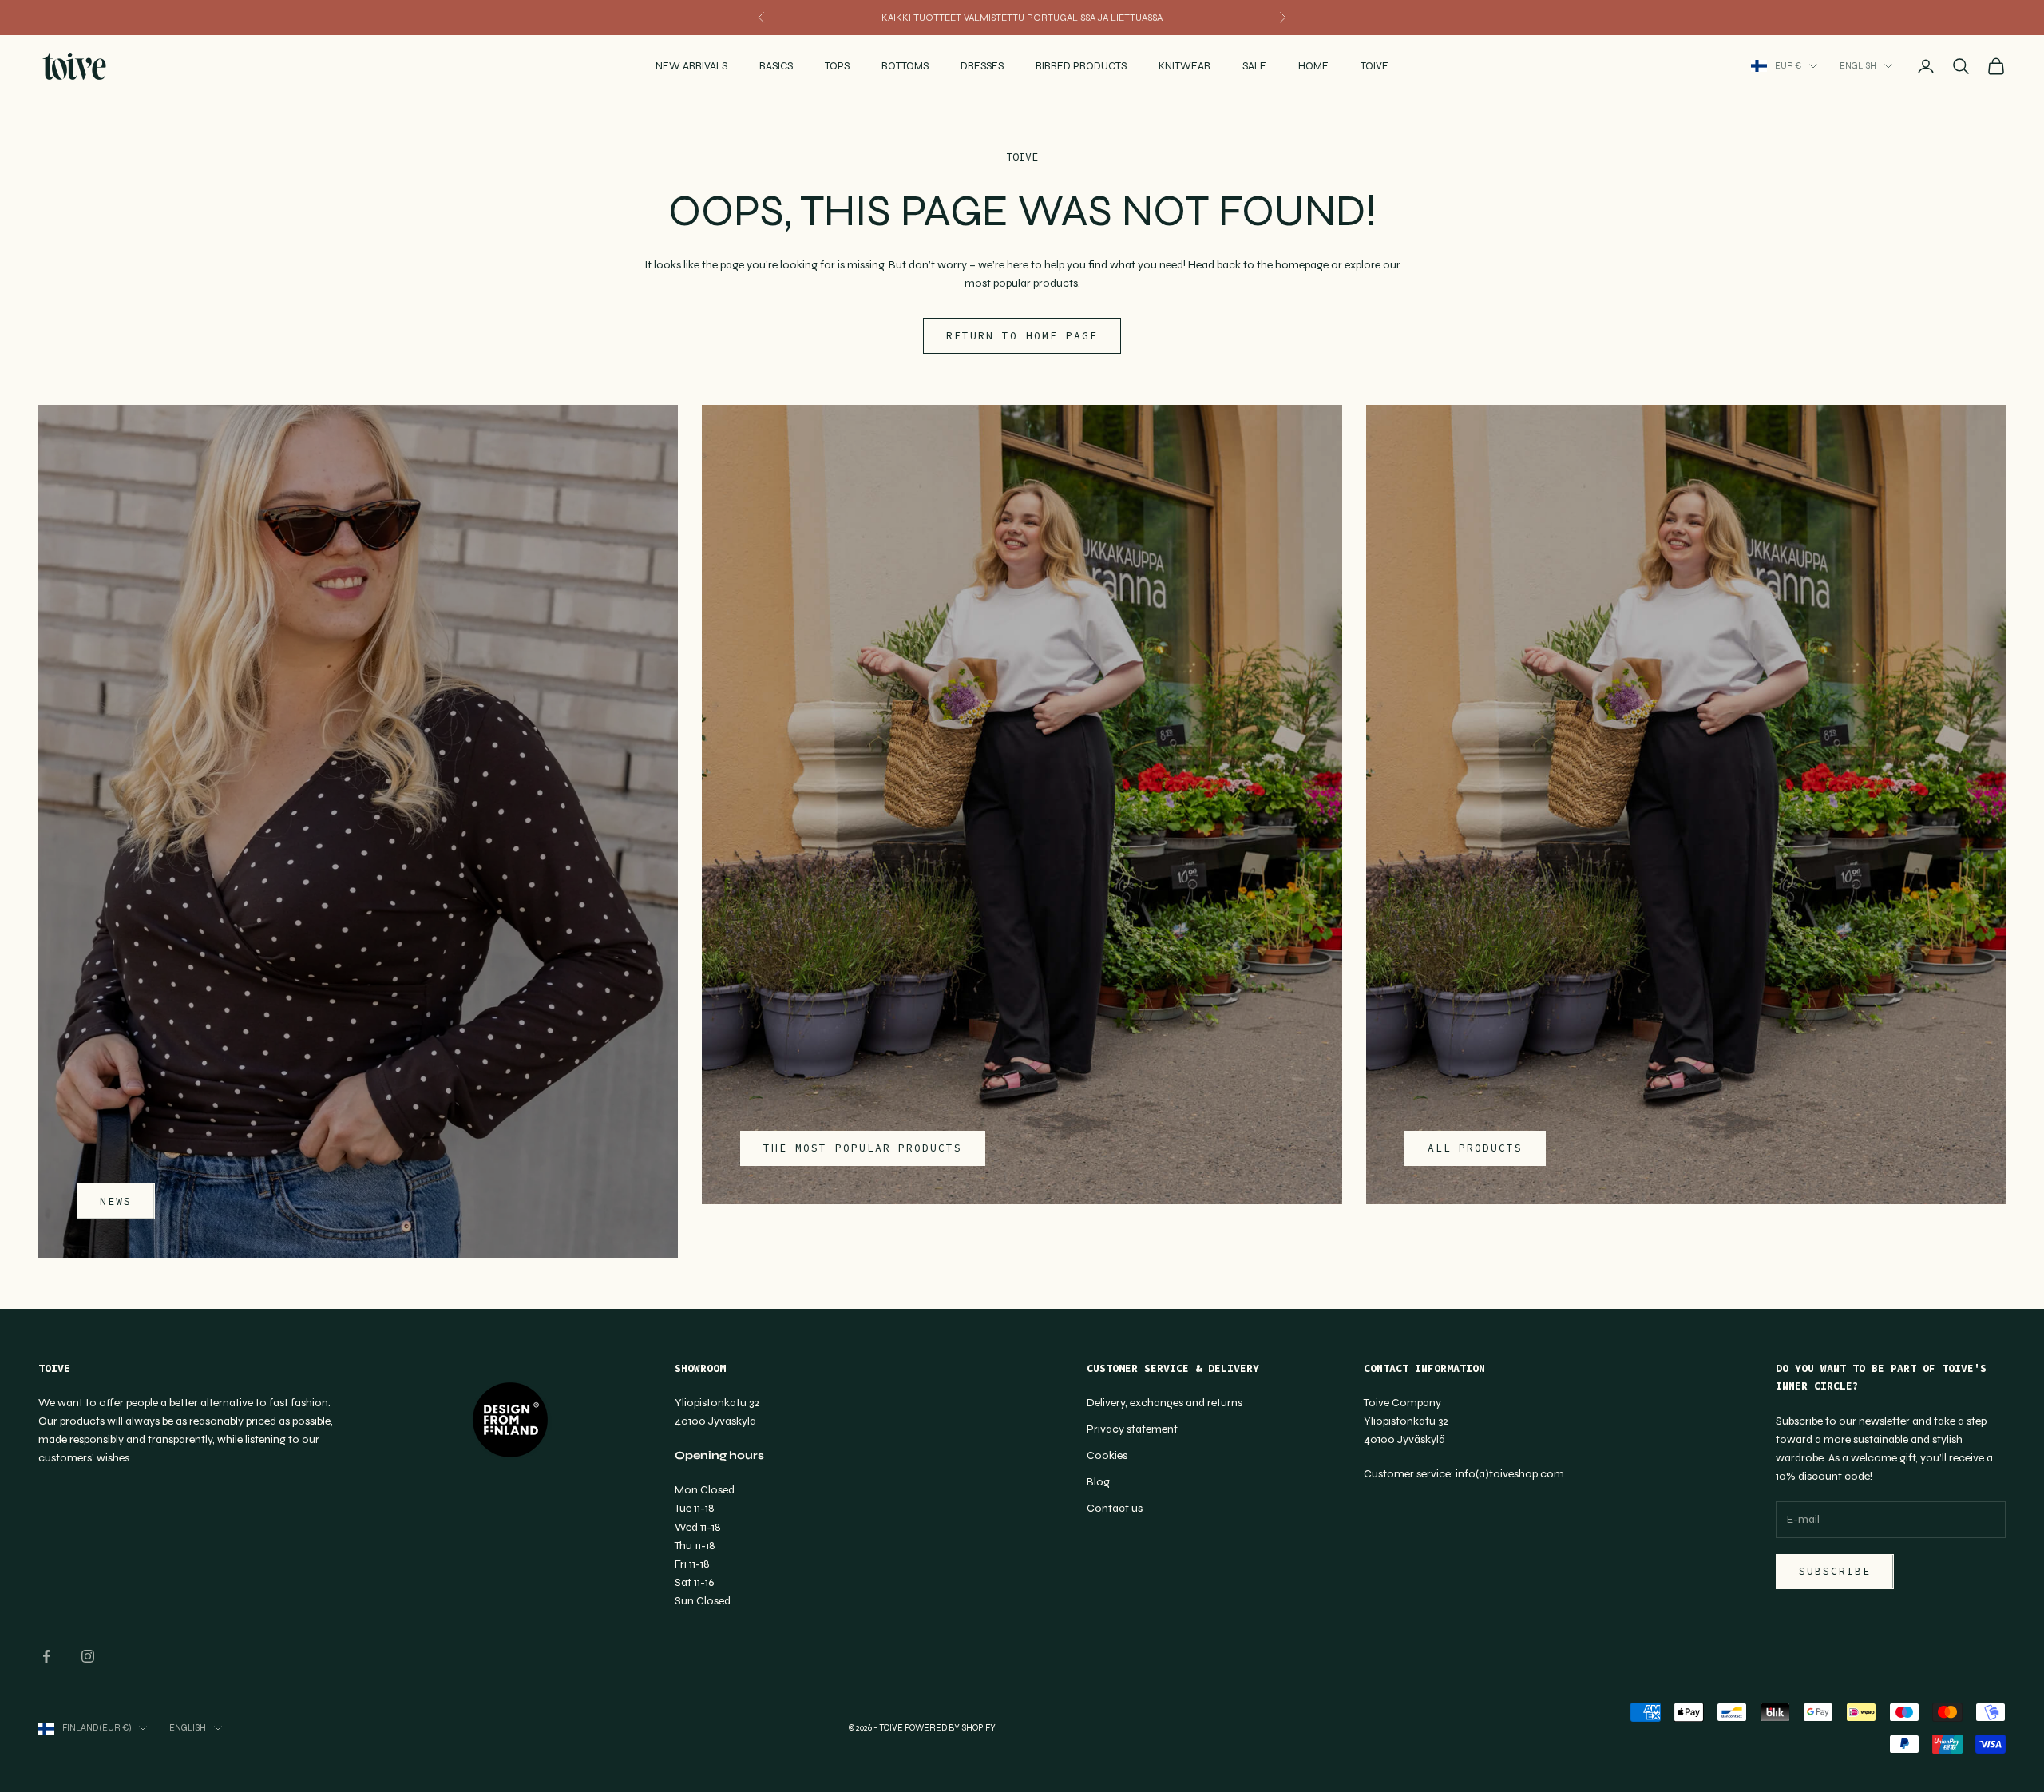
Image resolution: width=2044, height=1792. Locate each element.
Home (1313, 66)
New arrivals (691, 66)
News (116, 1201)
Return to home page (1022, 336)
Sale (1254, 66)
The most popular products (863, 1148)
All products (1475, 1148)
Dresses (982, 66)
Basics (776, 66)
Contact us (1115, 1508)
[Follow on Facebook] (46, 1656)
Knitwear (1184, 66)
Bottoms (905, 66)
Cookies (1107, 1455)
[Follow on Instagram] (88, 1656)
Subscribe (1835, 1571)
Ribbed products (1081, 66)
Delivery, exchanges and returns (1165, 1403)
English (1858, 66)
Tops (837, 66)
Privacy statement (1132, 1429)
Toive (1375, 66)
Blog (1098, 1482)
